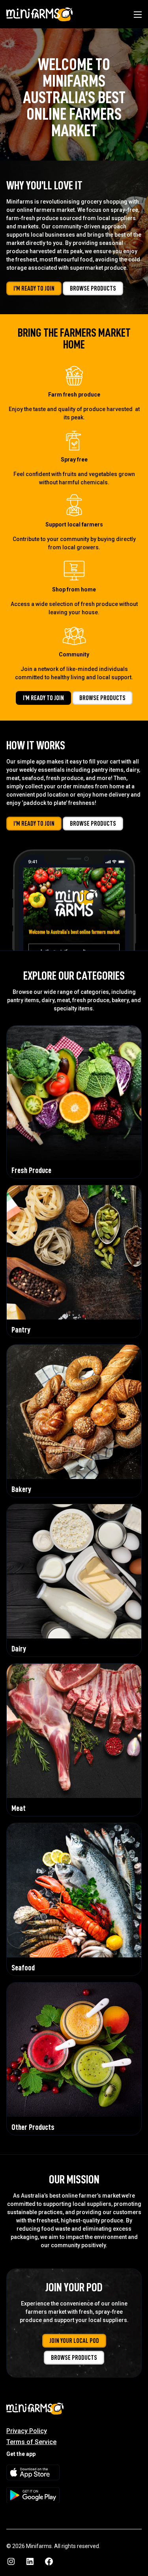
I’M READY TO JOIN (34, 289)
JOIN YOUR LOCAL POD (74, 2341)
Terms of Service (31, 2442)
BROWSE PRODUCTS (93, 289)
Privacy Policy (27, 2431)
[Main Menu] (138, 15)
